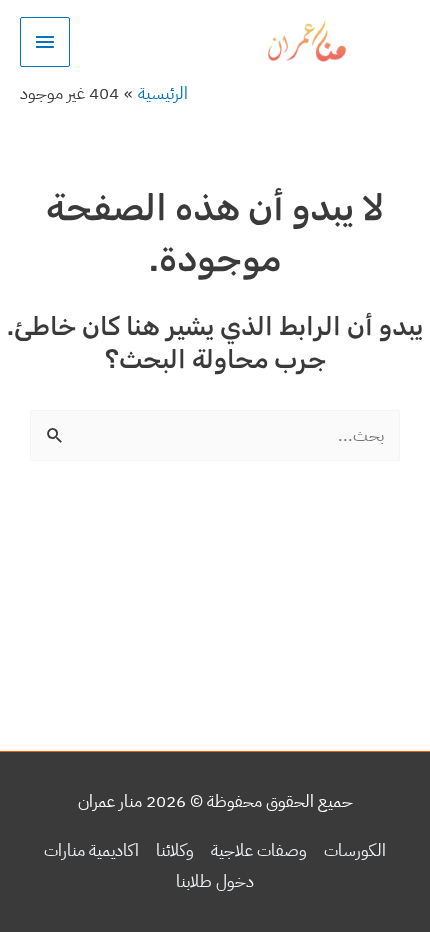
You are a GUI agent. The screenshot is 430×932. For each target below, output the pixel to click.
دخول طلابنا (215, 881)
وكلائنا (175, 850)
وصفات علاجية (259, 850)
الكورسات (355, 850)
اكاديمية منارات (91, 850)
